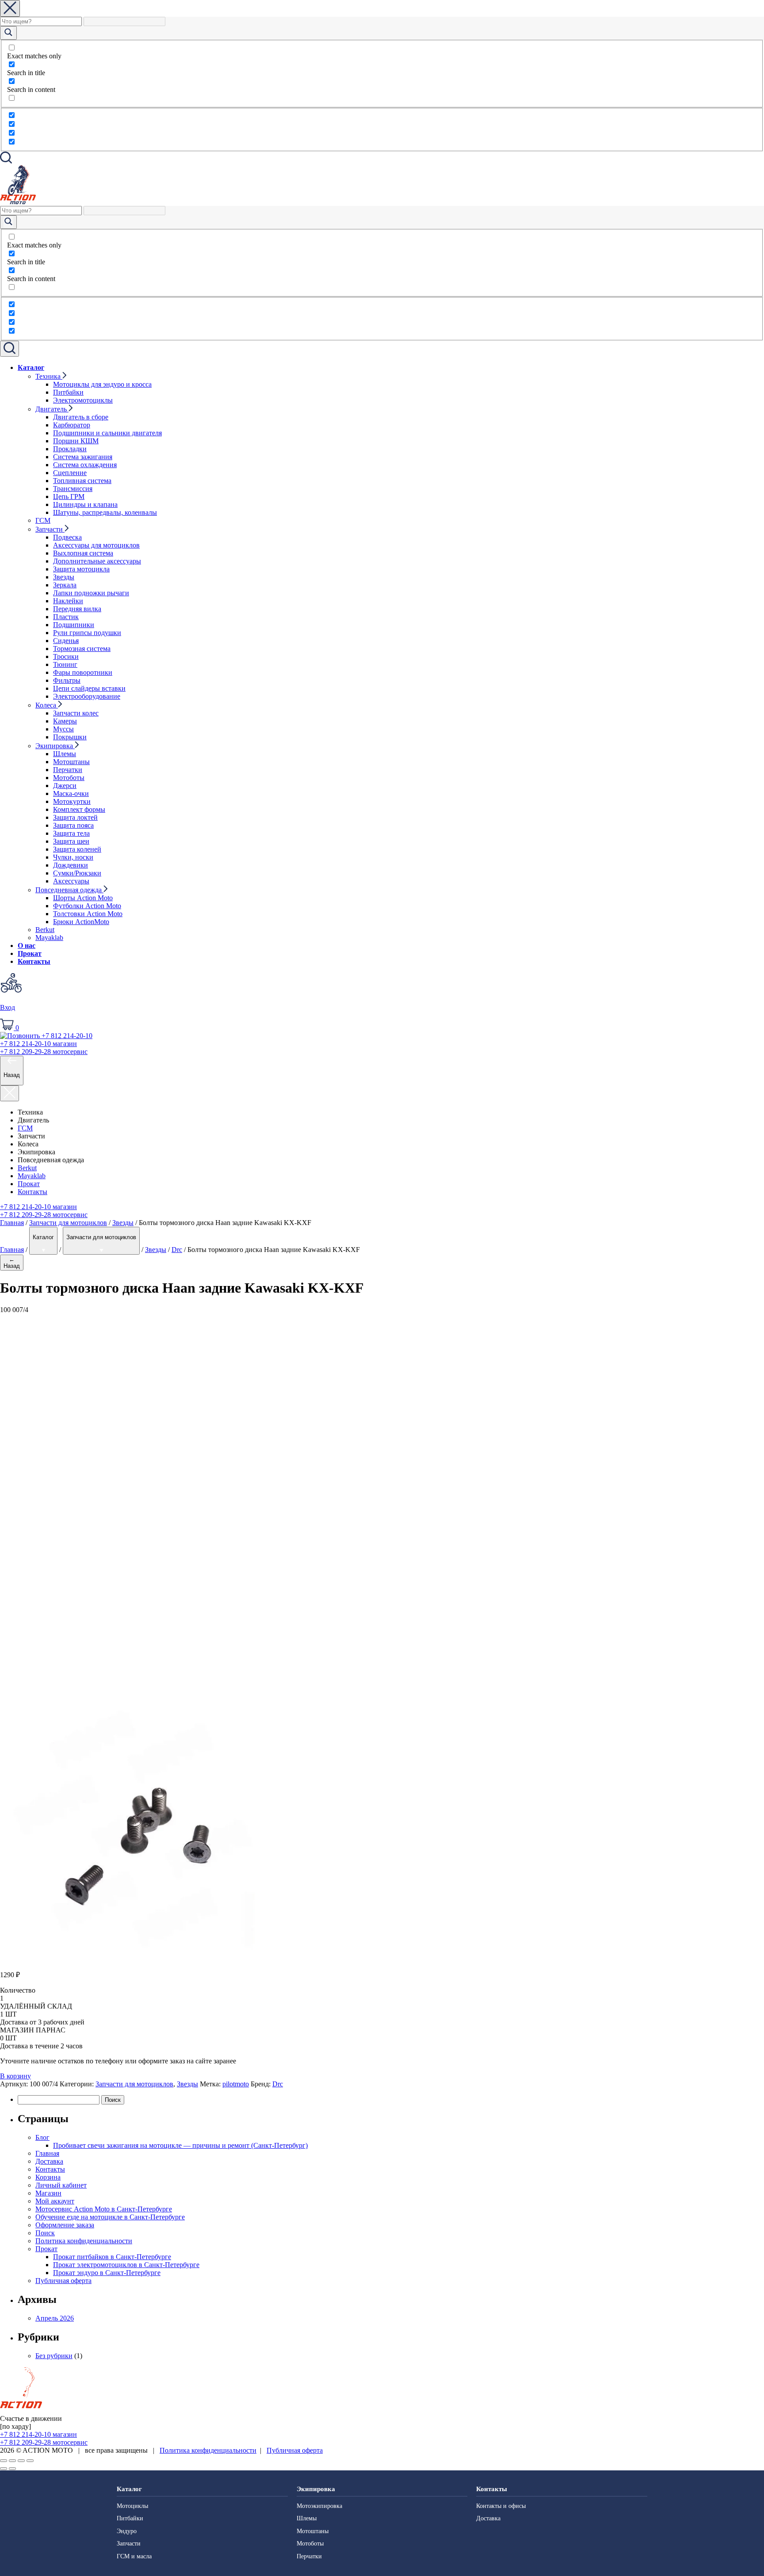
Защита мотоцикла (81, 569)
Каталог (31, 367)
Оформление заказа (65, 2225)
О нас (27, 946)
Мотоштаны (71, 762)
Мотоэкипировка (319, 2506)
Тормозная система (82, 649)
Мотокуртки (72, 801)
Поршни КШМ (76, 441)
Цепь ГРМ (69, 497)
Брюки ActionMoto (81, 922)
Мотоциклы (132, 2506)
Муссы (63, 729)
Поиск (45, 2233)
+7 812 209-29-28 (44, 1052)
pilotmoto (236, 2084)
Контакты (34, 961)
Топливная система (82, 481)
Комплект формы (79, 809)
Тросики (66, 656)
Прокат (30, 953)
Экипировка (55, 746)
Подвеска (67, 537)
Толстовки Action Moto (88, 914)
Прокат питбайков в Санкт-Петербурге (112, 2257)
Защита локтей (75, 817)
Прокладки (70, 449)
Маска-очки (71, 793)
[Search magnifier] (8, 33)
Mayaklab (49, 938)
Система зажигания (83, 457)
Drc (177, 1250)
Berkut (45, 930)
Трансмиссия (73, 489)
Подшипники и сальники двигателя (107, 433)
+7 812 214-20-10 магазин (38, 1207)
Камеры (65, 721)
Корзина (48, 2177)
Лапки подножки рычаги (91, 593)
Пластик (66, 617)
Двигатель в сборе (81, 417)
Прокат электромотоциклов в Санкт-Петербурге (126, 2265)
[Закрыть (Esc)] (4, 2461)
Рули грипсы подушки (87, 633)
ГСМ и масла (134, 2556)
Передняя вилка (77, 609)
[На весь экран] (21, 2461)
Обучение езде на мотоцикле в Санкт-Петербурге (110, 2217)
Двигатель (52, 409)
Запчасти (50, 529)
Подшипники (74, 625)
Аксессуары (71, 881)
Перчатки (68, 770)
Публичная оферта (63, 2281)
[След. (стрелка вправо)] (12, 2469)
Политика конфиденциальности (84, 2241)
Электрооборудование (87, 696)
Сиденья (66, 641)
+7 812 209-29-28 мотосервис (44, 1215)
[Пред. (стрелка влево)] (4, 2469)
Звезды (64, 577)
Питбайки (68, 392)
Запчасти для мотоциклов (68, 1223)
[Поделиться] (12, 2461)
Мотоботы (69, 778)
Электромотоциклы (83, 400)
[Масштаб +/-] (30, 2461)
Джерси (65, 786)
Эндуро (127, 2531)
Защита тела (71, 833)
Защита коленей (77, 849)
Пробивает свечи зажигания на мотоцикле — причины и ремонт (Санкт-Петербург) (180, 2145)
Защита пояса (73, 825)
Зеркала (65, 585)
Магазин (48, 2193)
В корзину (15, 2076)
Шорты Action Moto (83, 898)
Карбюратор (72, 425)
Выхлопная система (83, 553)
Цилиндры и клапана (85, 504)
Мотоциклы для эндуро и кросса (102, 384)
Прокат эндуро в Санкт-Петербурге (107, 2273)
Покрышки (70, 737)
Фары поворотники (83, 672)
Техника (49, 376)
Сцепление (70, 473)
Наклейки (68, 601)
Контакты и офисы (501, 2506)
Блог (42, 2137)
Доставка (49, 2161)
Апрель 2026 (55, 2318)
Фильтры (67, 680)
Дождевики (71, 865)
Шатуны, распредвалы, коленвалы (105, 512)
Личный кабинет (61, 2185)
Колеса (47, 705)
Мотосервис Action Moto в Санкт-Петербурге (104, 2209)
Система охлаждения (85, 465)
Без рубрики (54, 2356)
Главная (12, 1223)
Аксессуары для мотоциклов (96, 545)
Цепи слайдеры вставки (89, 688)
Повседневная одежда (69, 890)
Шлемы (65, 754)
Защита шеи (71, 841)
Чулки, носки (73, 857)
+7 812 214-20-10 (38, 1044)
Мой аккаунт (55, 2201)
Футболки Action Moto (87, 906)
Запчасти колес (76, 713)
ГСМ (43, 520)
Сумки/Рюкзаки (77, 873)
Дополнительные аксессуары (97, 561)
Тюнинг (65, 664)
